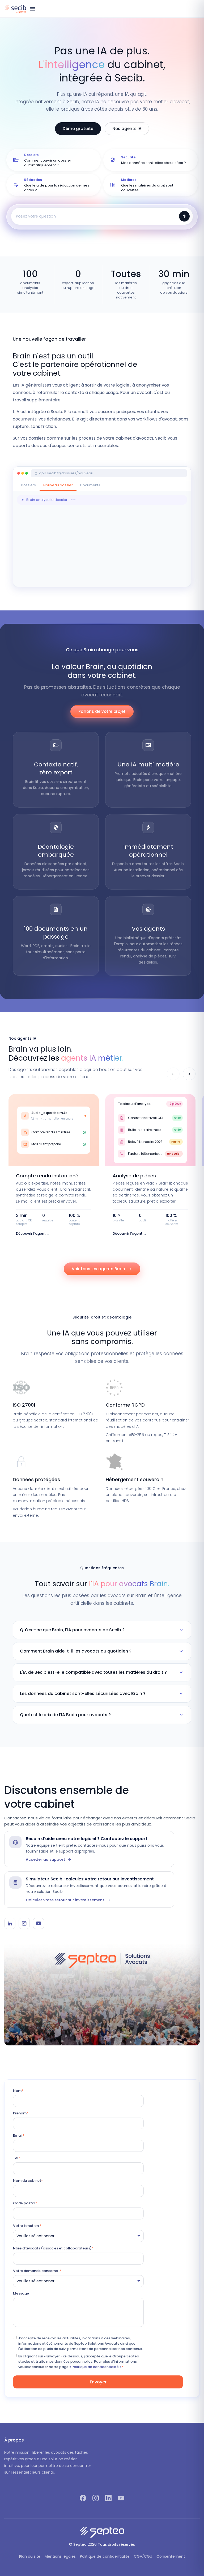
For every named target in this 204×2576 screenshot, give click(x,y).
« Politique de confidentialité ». (96, 2367)
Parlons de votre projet (102, 711)
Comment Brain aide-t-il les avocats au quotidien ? (102, 1651)
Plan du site (30, 2556)
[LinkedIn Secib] (10, 1923)
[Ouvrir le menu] (32, 9)
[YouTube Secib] (39, 1923)
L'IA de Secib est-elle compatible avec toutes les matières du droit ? (102, 1672)
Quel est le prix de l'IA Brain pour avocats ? (102, 1715)
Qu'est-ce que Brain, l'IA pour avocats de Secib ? (102, 1630)
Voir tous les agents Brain (102, 1269)
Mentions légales (60, 2556)
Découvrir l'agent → (33, 1233)
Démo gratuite (78, 129)
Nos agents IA (127, 129)
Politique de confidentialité (105, 2556)
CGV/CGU (143, 2556)
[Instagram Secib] (24, 1923)
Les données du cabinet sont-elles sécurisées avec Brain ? (102, 1694)
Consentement (171, 2556)
